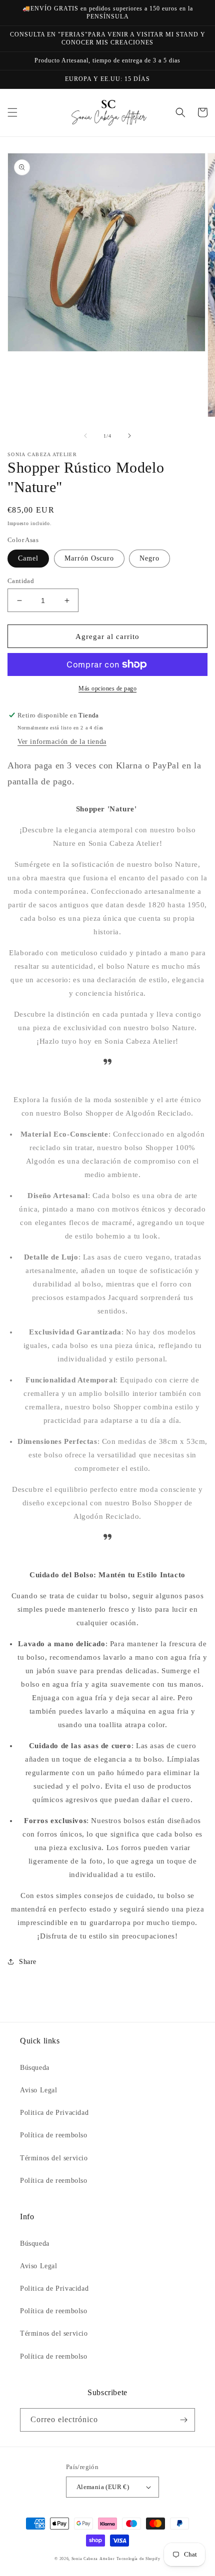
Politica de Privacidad (54, 2113)
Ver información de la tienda (62, 742)
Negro (149, 558)
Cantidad (21, 581)
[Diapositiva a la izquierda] (85, 436)
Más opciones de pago (107, 688)
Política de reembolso (54, 2135)
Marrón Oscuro (89, 558)
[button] (12, 112)
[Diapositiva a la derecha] (129, 436)
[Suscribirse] (183, 2420)
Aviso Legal (39, 2090)
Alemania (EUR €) (103, 2487)
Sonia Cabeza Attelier (93, 2559)
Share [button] (28, 1962)
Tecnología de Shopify (138, 2559)
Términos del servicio (54, 2158)
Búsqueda (35, 2068)
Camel (28, 558)
